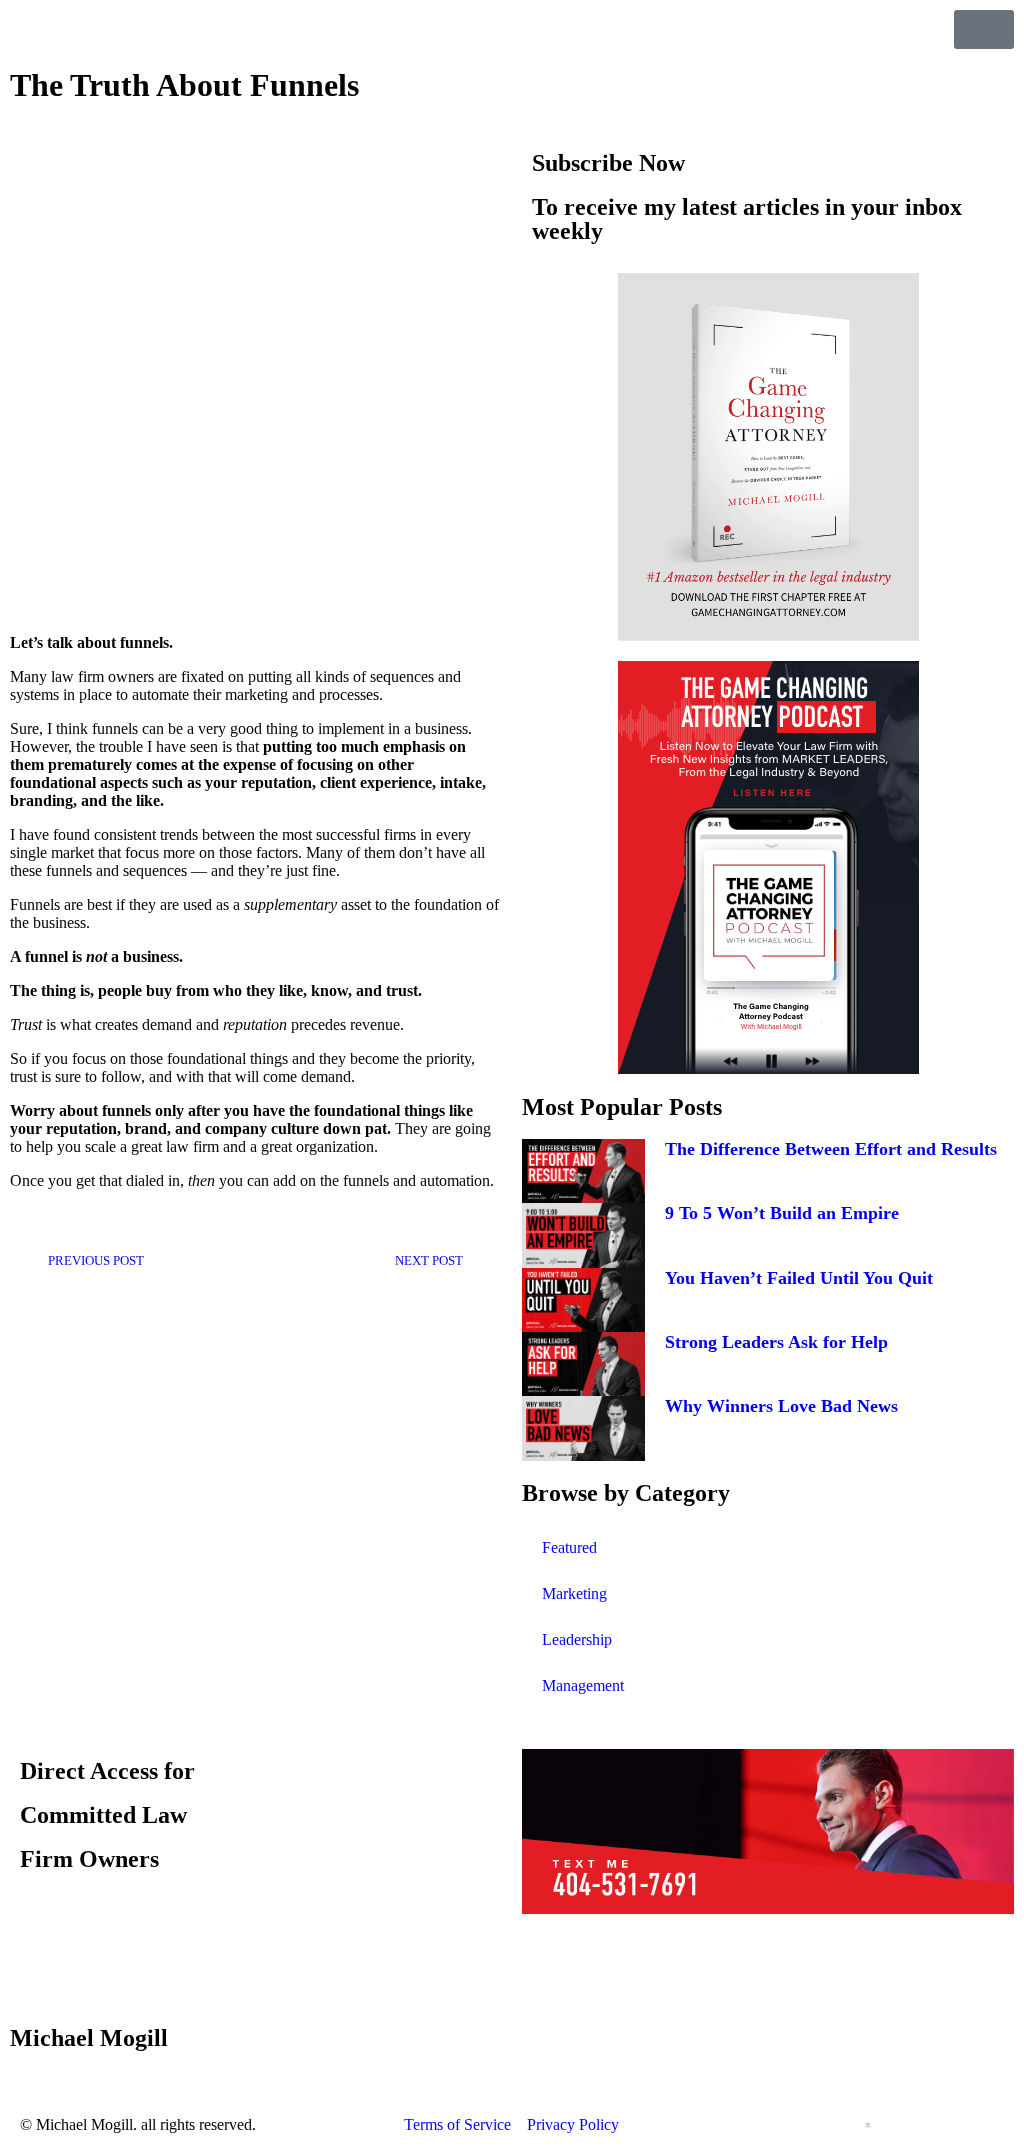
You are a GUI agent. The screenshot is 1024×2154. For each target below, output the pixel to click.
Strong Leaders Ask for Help (776, 1342)
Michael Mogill (89, 2038)
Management (583, 1685)
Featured (569, 1547)
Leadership (577, 1639)
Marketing (574, 1593)
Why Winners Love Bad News (781, 1406)
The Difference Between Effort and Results (831, 1149)
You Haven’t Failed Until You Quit (799, 1278)
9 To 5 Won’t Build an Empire (782, 1213)
